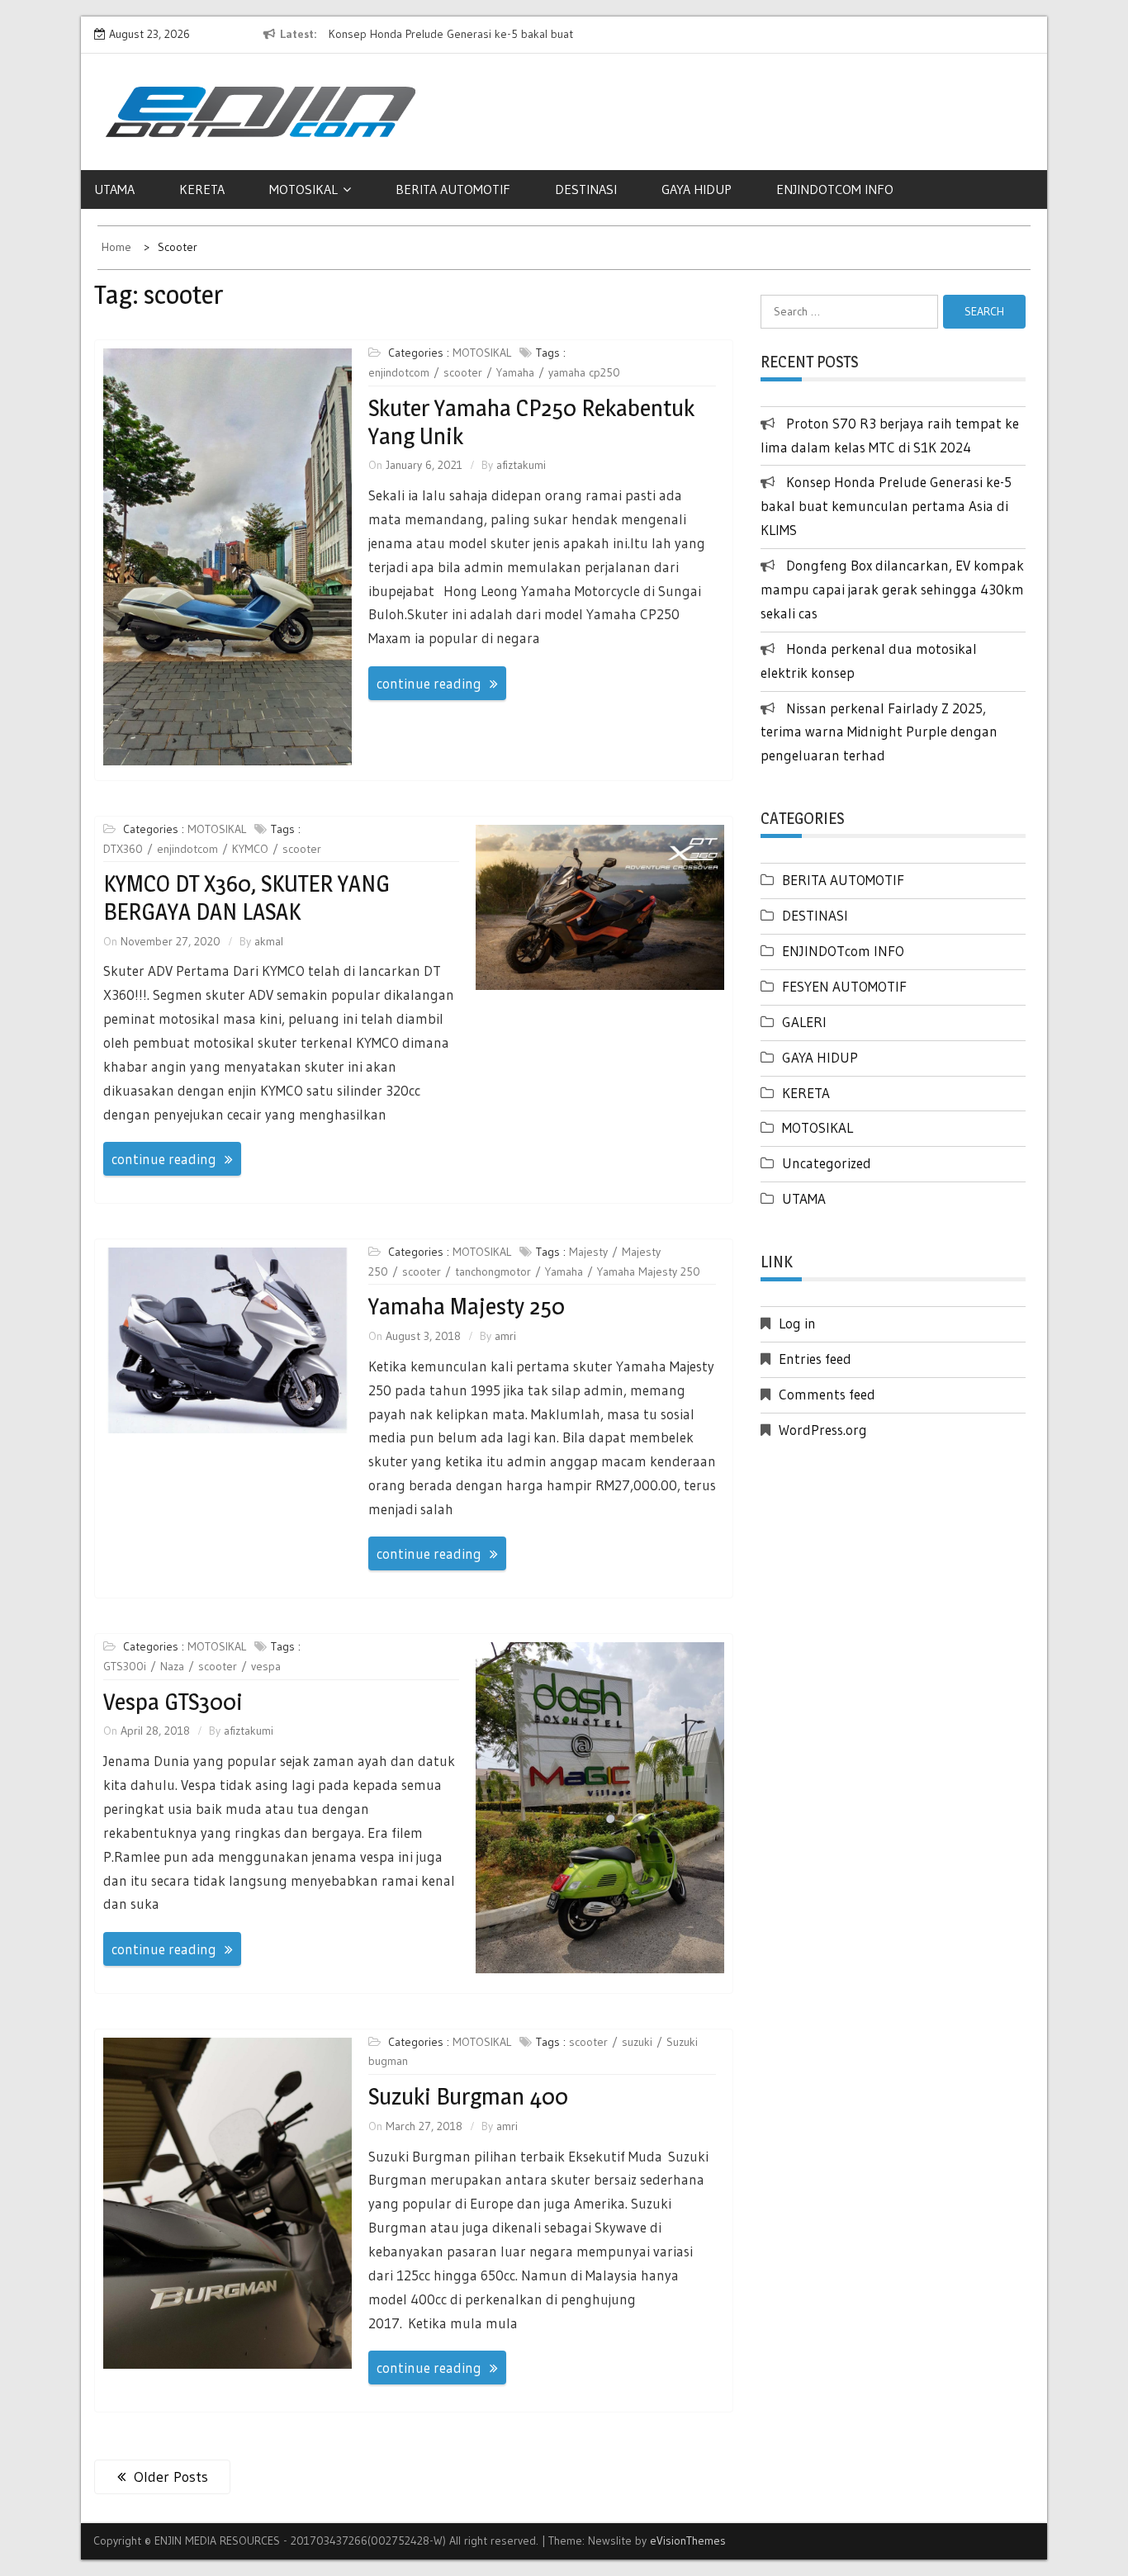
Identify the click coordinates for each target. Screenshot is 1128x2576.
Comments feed (827, 1394)
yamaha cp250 (584, 372)
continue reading (429, 683)
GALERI (804, 1022)
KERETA (202, 189)
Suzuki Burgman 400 (468, 2096)
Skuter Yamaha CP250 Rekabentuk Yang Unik (531, 422)
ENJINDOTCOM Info (835, 189)
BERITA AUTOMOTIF (453, 189)
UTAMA (114, 189)
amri (505, 1336)
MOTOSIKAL (303, 189)
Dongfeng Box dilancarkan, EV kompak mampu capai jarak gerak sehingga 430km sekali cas (892, 589)
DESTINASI (586, 189)
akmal (269, 941)
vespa (266, 1666)
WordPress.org (823, 1430)
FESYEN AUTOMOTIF (844, 986)
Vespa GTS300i (173, 1702)
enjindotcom (399, 372)
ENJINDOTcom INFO (843, 951)
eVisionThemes (688, 2540)
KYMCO (250, 849)
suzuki (637, 2042)
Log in (797, 1323)
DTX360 (123, 849)
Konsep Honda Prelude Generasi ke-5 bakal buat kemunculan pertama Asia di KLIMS (886, 506)
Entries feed (815, 1359)
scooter (463, 372)
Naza (172, 1666)
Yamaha (515, 372)
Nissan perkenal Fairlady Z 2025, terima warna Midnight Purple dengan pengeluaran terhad (879, 732)
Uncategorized (827, 1163)
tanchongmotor (493, 1271)
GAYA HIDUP (697, 189)
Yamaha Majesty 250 (649, 1271)
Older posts (171, 2477)
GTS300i (125, 1666)
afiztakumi (521, 465)
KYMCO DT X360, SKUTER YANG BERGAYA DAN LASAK (246, 897)
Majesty (588, 1252)
